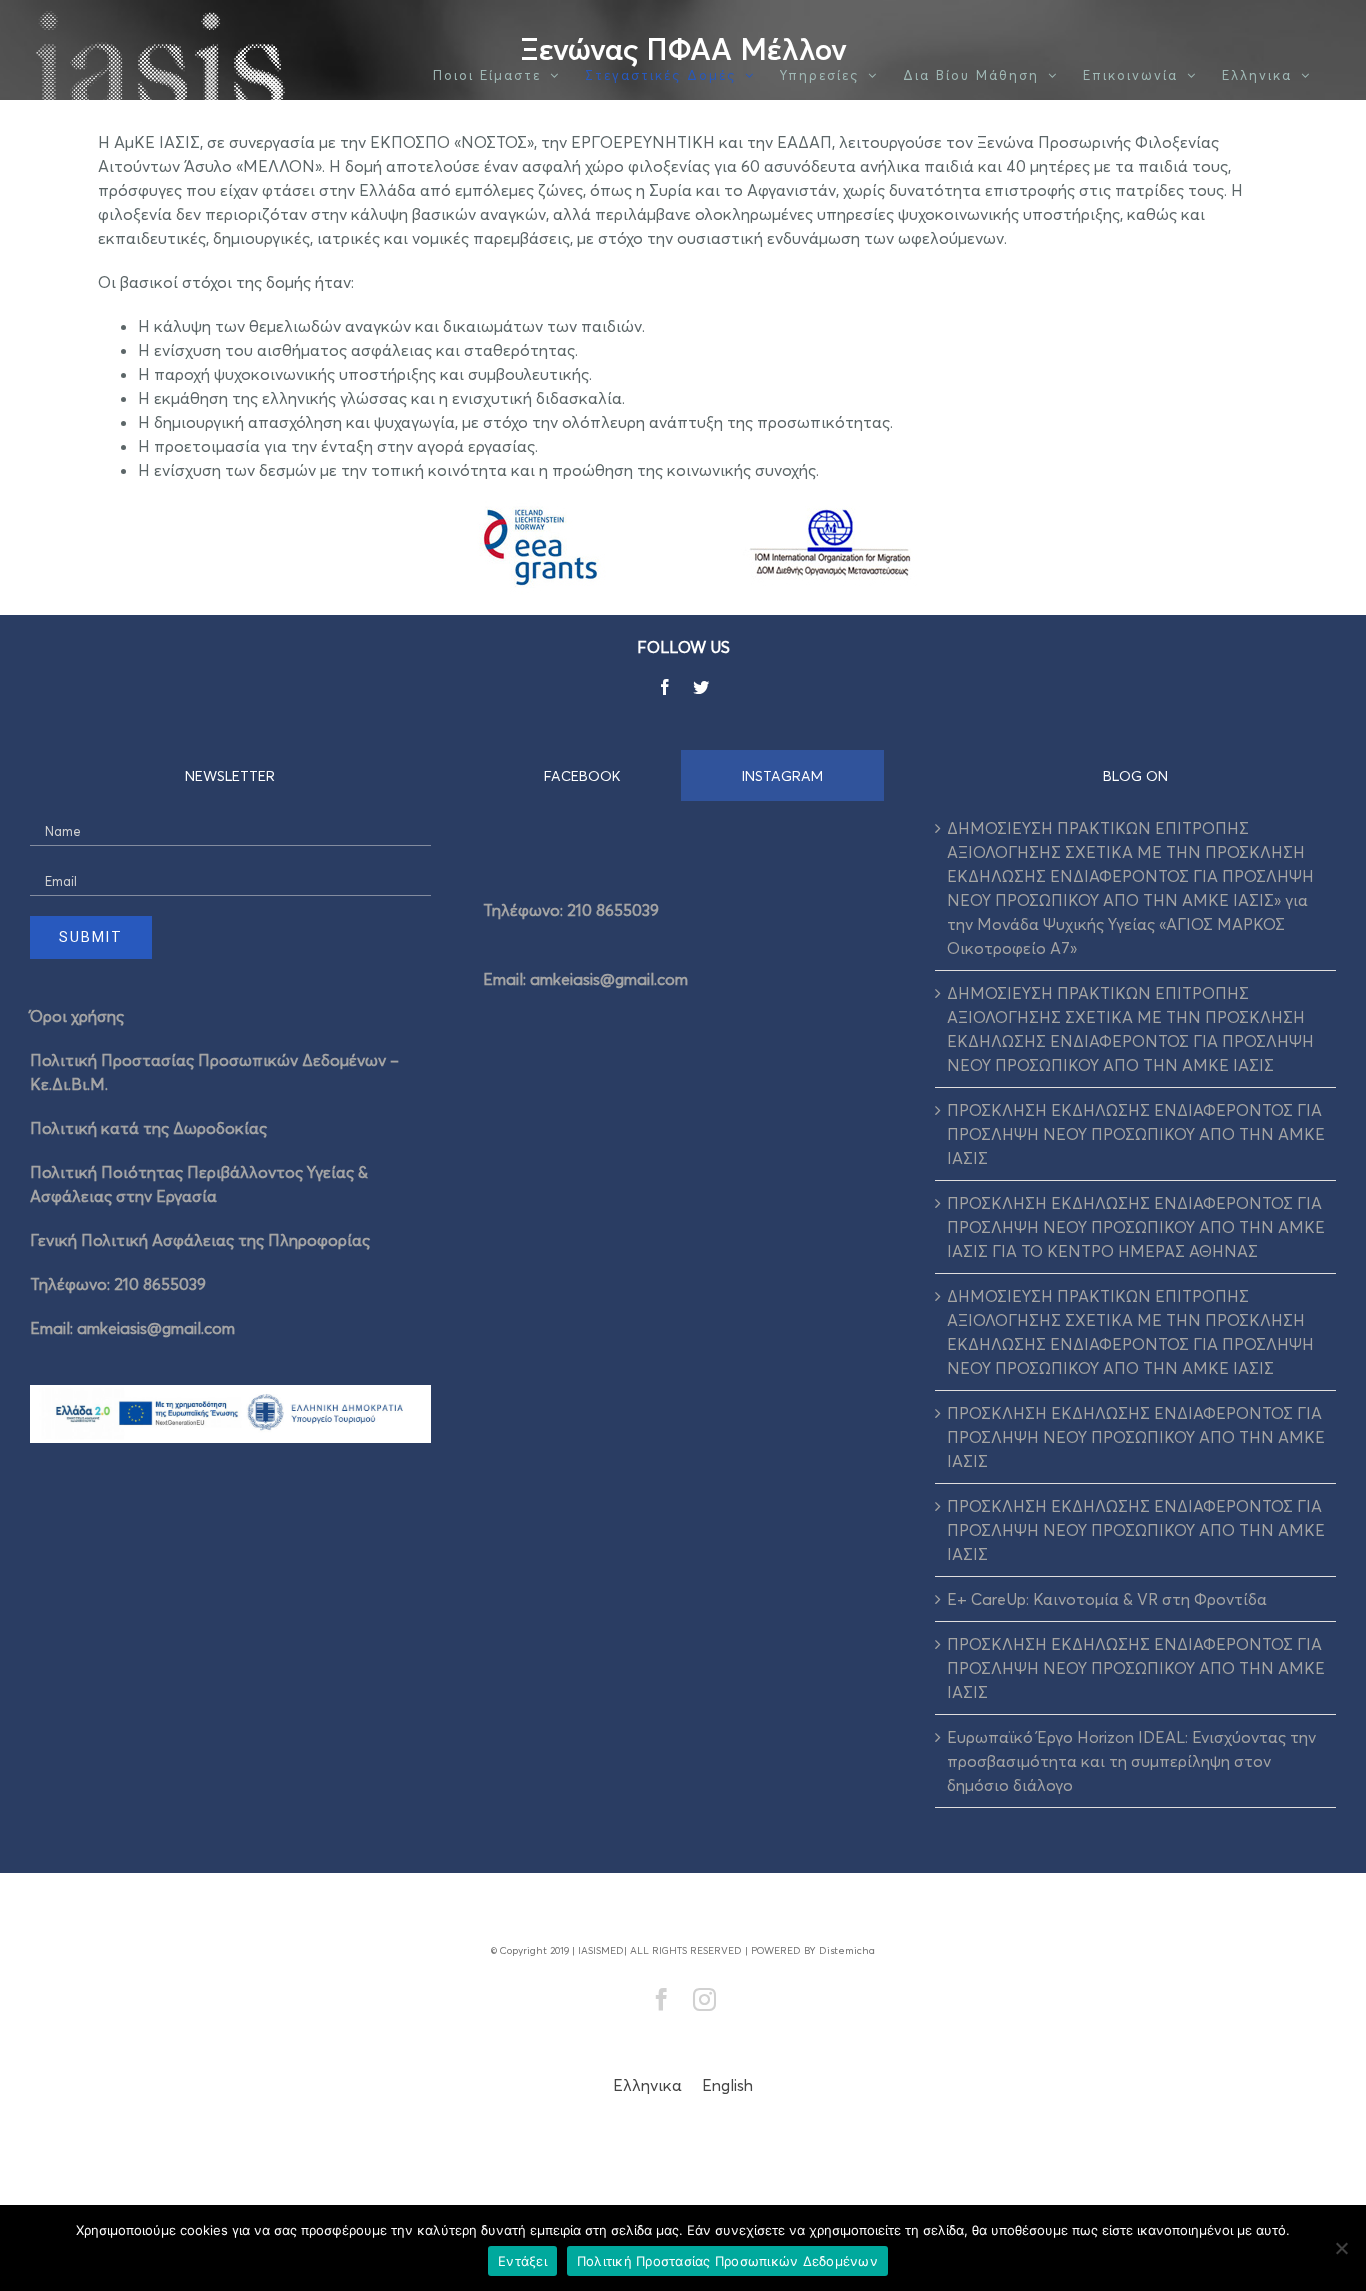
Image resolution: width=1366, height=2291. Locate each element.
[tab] (582, 775)
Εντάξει (522, 2261)
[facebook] (665, 687)
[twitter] (701, 687)
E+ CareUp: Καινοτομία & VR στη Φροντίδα (1107, 1599)
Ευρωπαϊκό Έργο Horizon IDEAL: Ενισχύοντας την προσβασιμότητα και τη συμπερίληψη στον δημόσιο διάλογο (1131, 1761)
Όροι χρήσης (77, 1016)
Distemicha (847, 1950)
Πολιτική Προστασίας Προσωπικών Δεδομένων (727, 2261)
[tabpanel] (683, 938)
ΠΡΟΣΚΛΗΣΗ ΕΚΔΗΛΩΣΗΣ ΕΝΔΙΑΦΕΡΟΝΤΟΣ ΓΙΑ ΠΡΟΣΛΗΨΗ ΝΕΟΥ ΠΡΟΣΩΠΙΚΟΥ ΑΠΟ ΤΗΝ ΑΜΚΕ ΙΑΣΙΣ (1136, 1134)
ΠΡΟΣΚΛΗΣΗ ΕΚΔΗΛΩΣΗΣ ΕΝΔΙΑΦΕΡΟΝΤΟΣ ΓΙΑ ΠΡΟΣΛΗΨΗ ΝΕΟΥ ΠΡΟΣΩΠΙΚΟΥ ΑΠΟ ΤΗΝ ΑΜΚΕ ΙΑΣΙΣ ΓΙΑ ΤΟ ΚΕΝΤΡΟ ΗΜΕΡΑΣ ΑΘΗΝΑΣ (1136, 1227)
